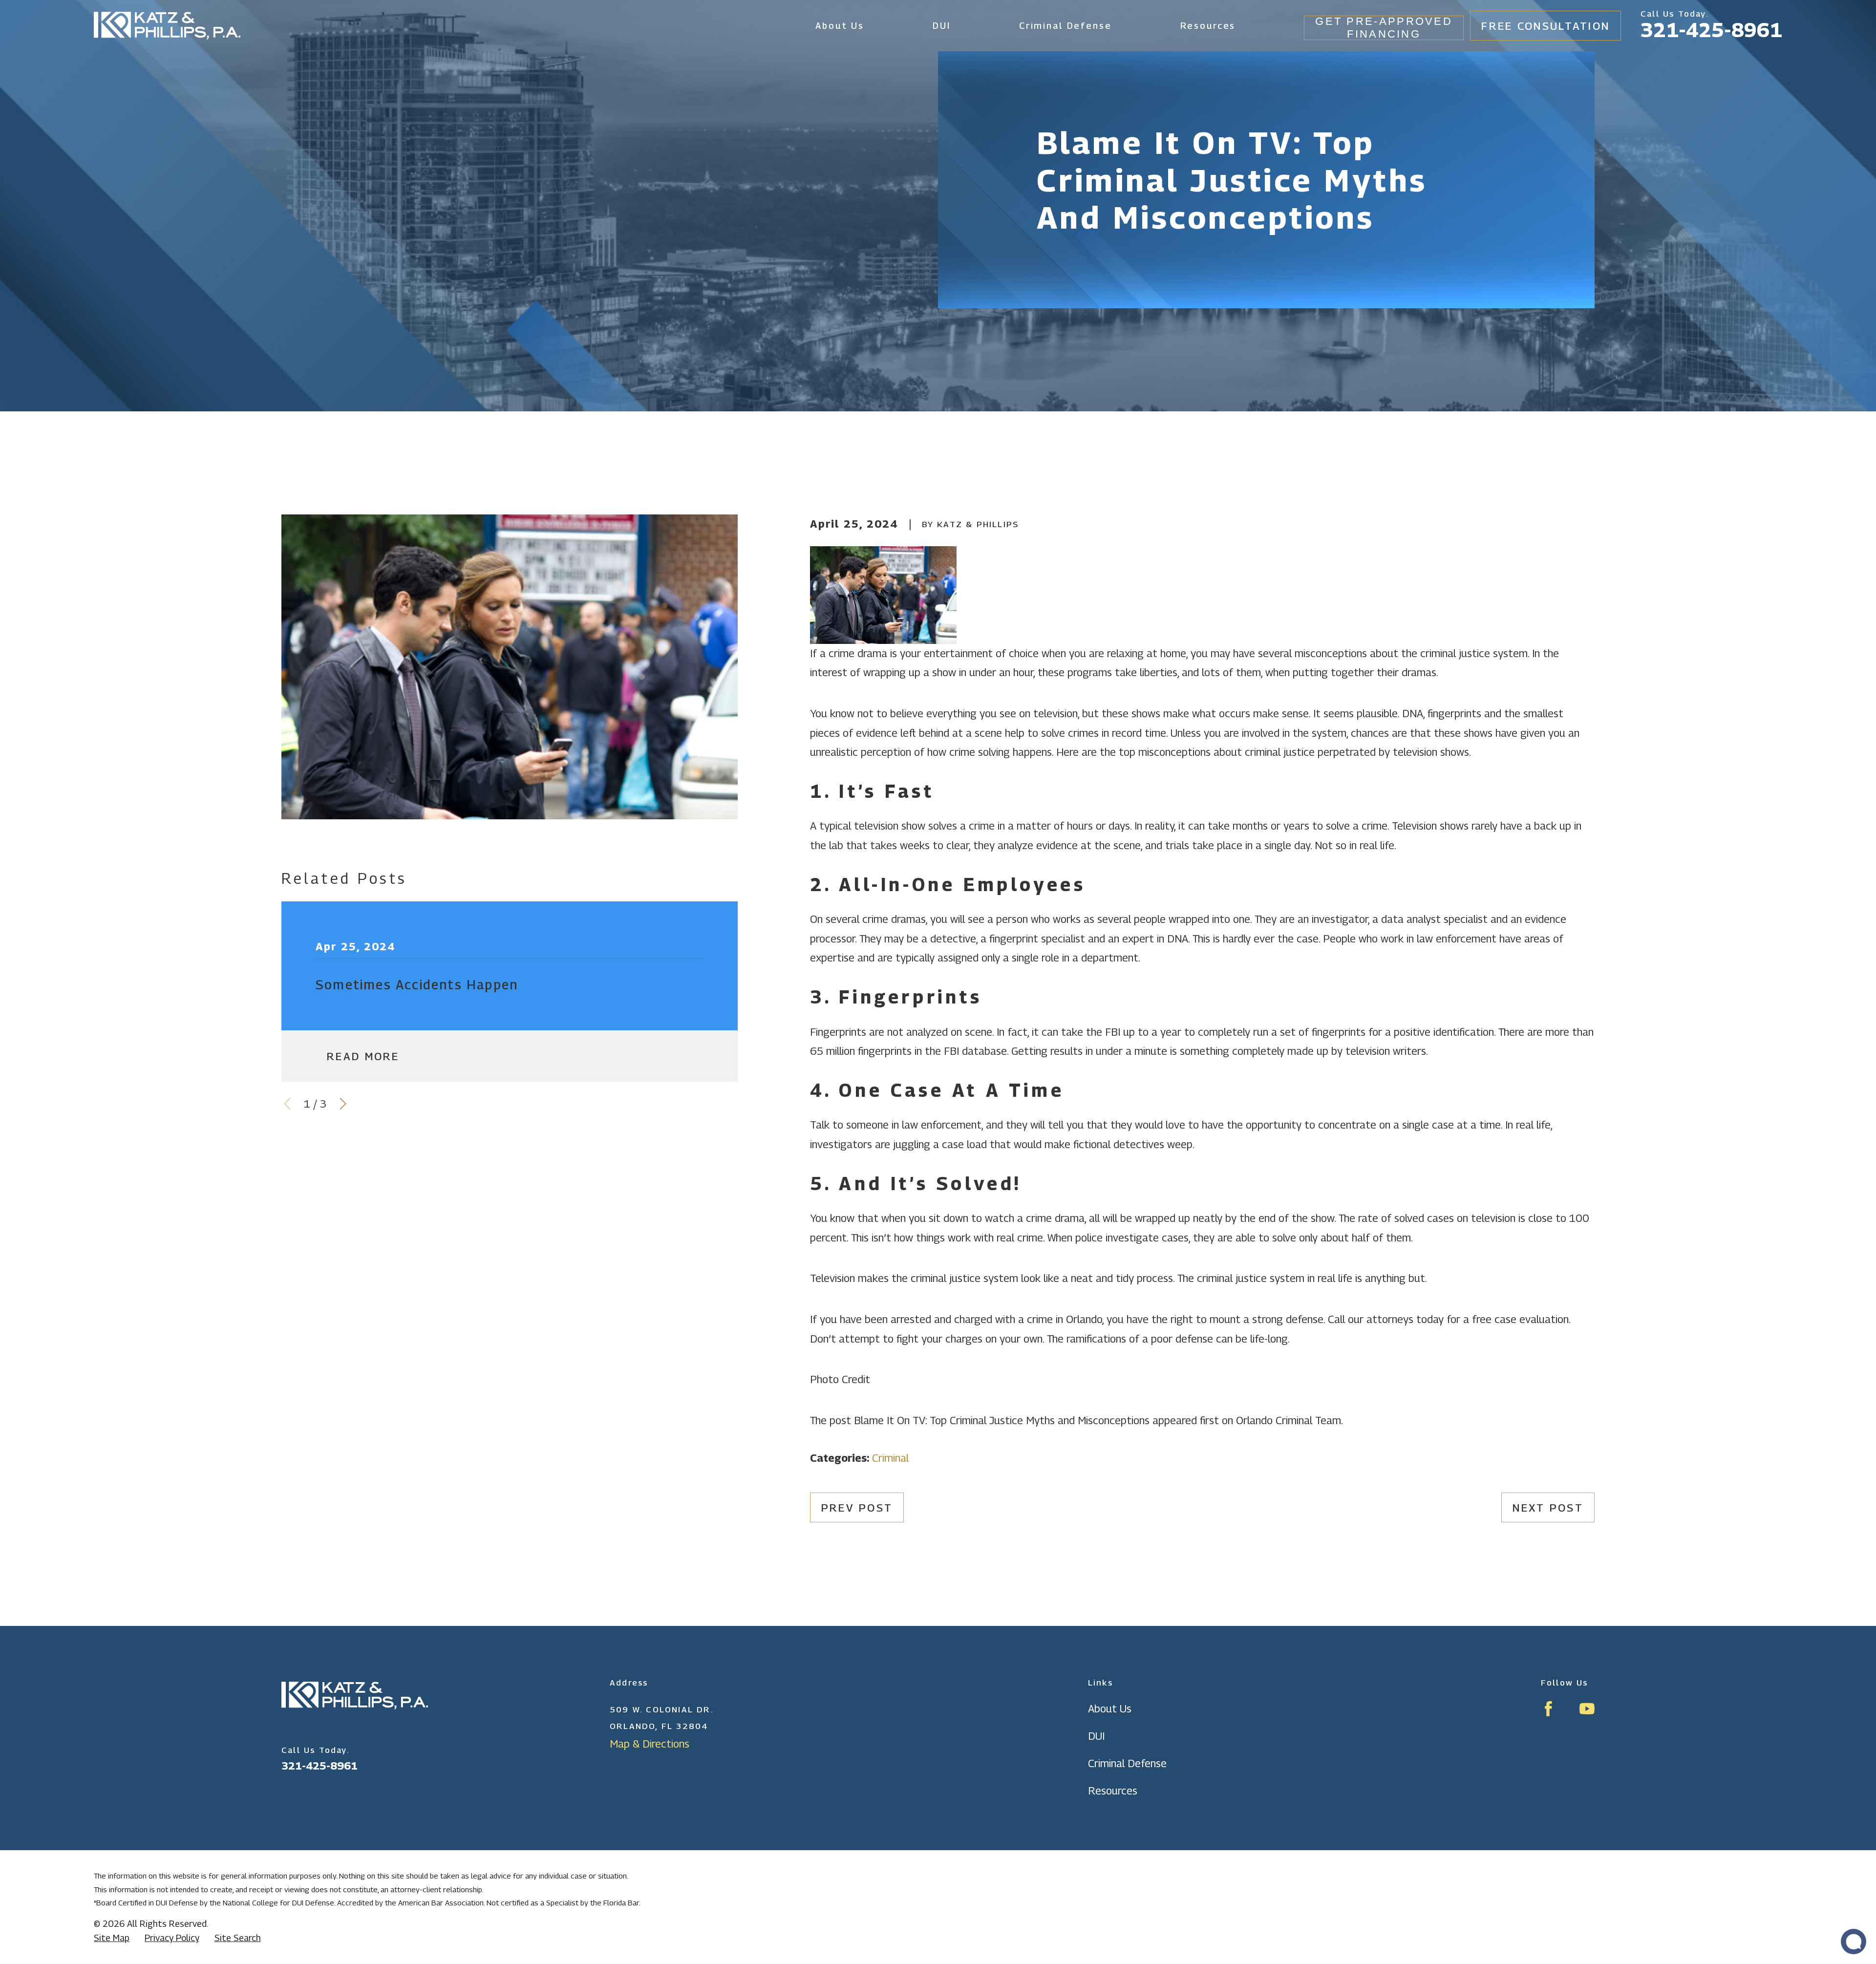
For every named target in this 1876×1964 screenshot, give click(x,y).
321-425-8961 (1711, 30)
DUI (1096, 1736)
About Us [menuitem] (840, 25)
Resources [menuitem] (1208, 25)
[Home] (167, 26)
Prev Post (857, 1508)
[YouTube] (1587, 1709)
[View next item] (343, 1104)
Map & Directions (650, 1744)
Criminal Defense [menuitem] (1066, 25)
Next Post (1548, 1508)
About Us (1110, 1708)
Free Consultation (1546, 26)
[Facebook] (1548, 1709)
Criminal (890, 1458)
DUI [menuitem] (942, 25)
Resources (1113, 1791)
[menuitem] (112, 1938)
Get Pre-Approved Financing (1384, 28)
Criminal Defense (1127, 1763)
